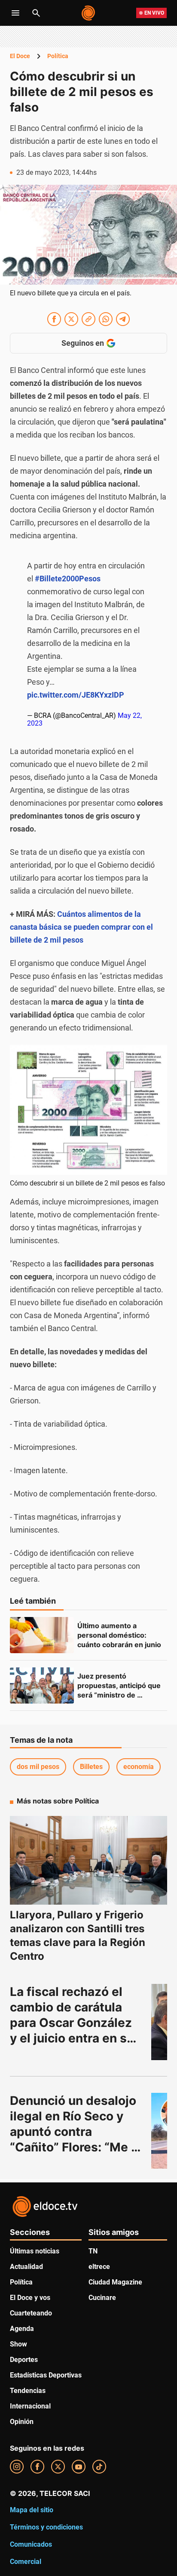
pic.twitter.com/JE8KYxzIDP (76, 695)
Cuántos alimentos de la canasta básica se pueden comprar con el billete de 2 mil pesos (81, 927)
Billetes (91, 1767)
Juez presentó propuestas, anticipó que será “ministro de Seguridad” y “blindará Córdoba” (120, 1695)
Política (58, 56)
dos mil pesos (38, 1767)
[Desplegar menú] (15, 13)
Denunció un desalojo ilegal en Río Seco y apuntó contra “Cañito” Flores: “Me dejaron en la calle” (75, 2132)
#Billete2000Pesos (68, 579)
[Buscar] (36, 13)
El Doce (20, 56)
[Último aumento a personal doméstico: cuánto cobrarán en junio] (42, 1635)
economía (139, 1767)
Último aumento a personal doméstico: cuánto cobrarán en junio (119, 1635)
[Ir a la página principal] (89, 13)
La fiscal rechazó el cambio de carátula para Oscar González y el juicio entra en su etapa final (73, 2023)
